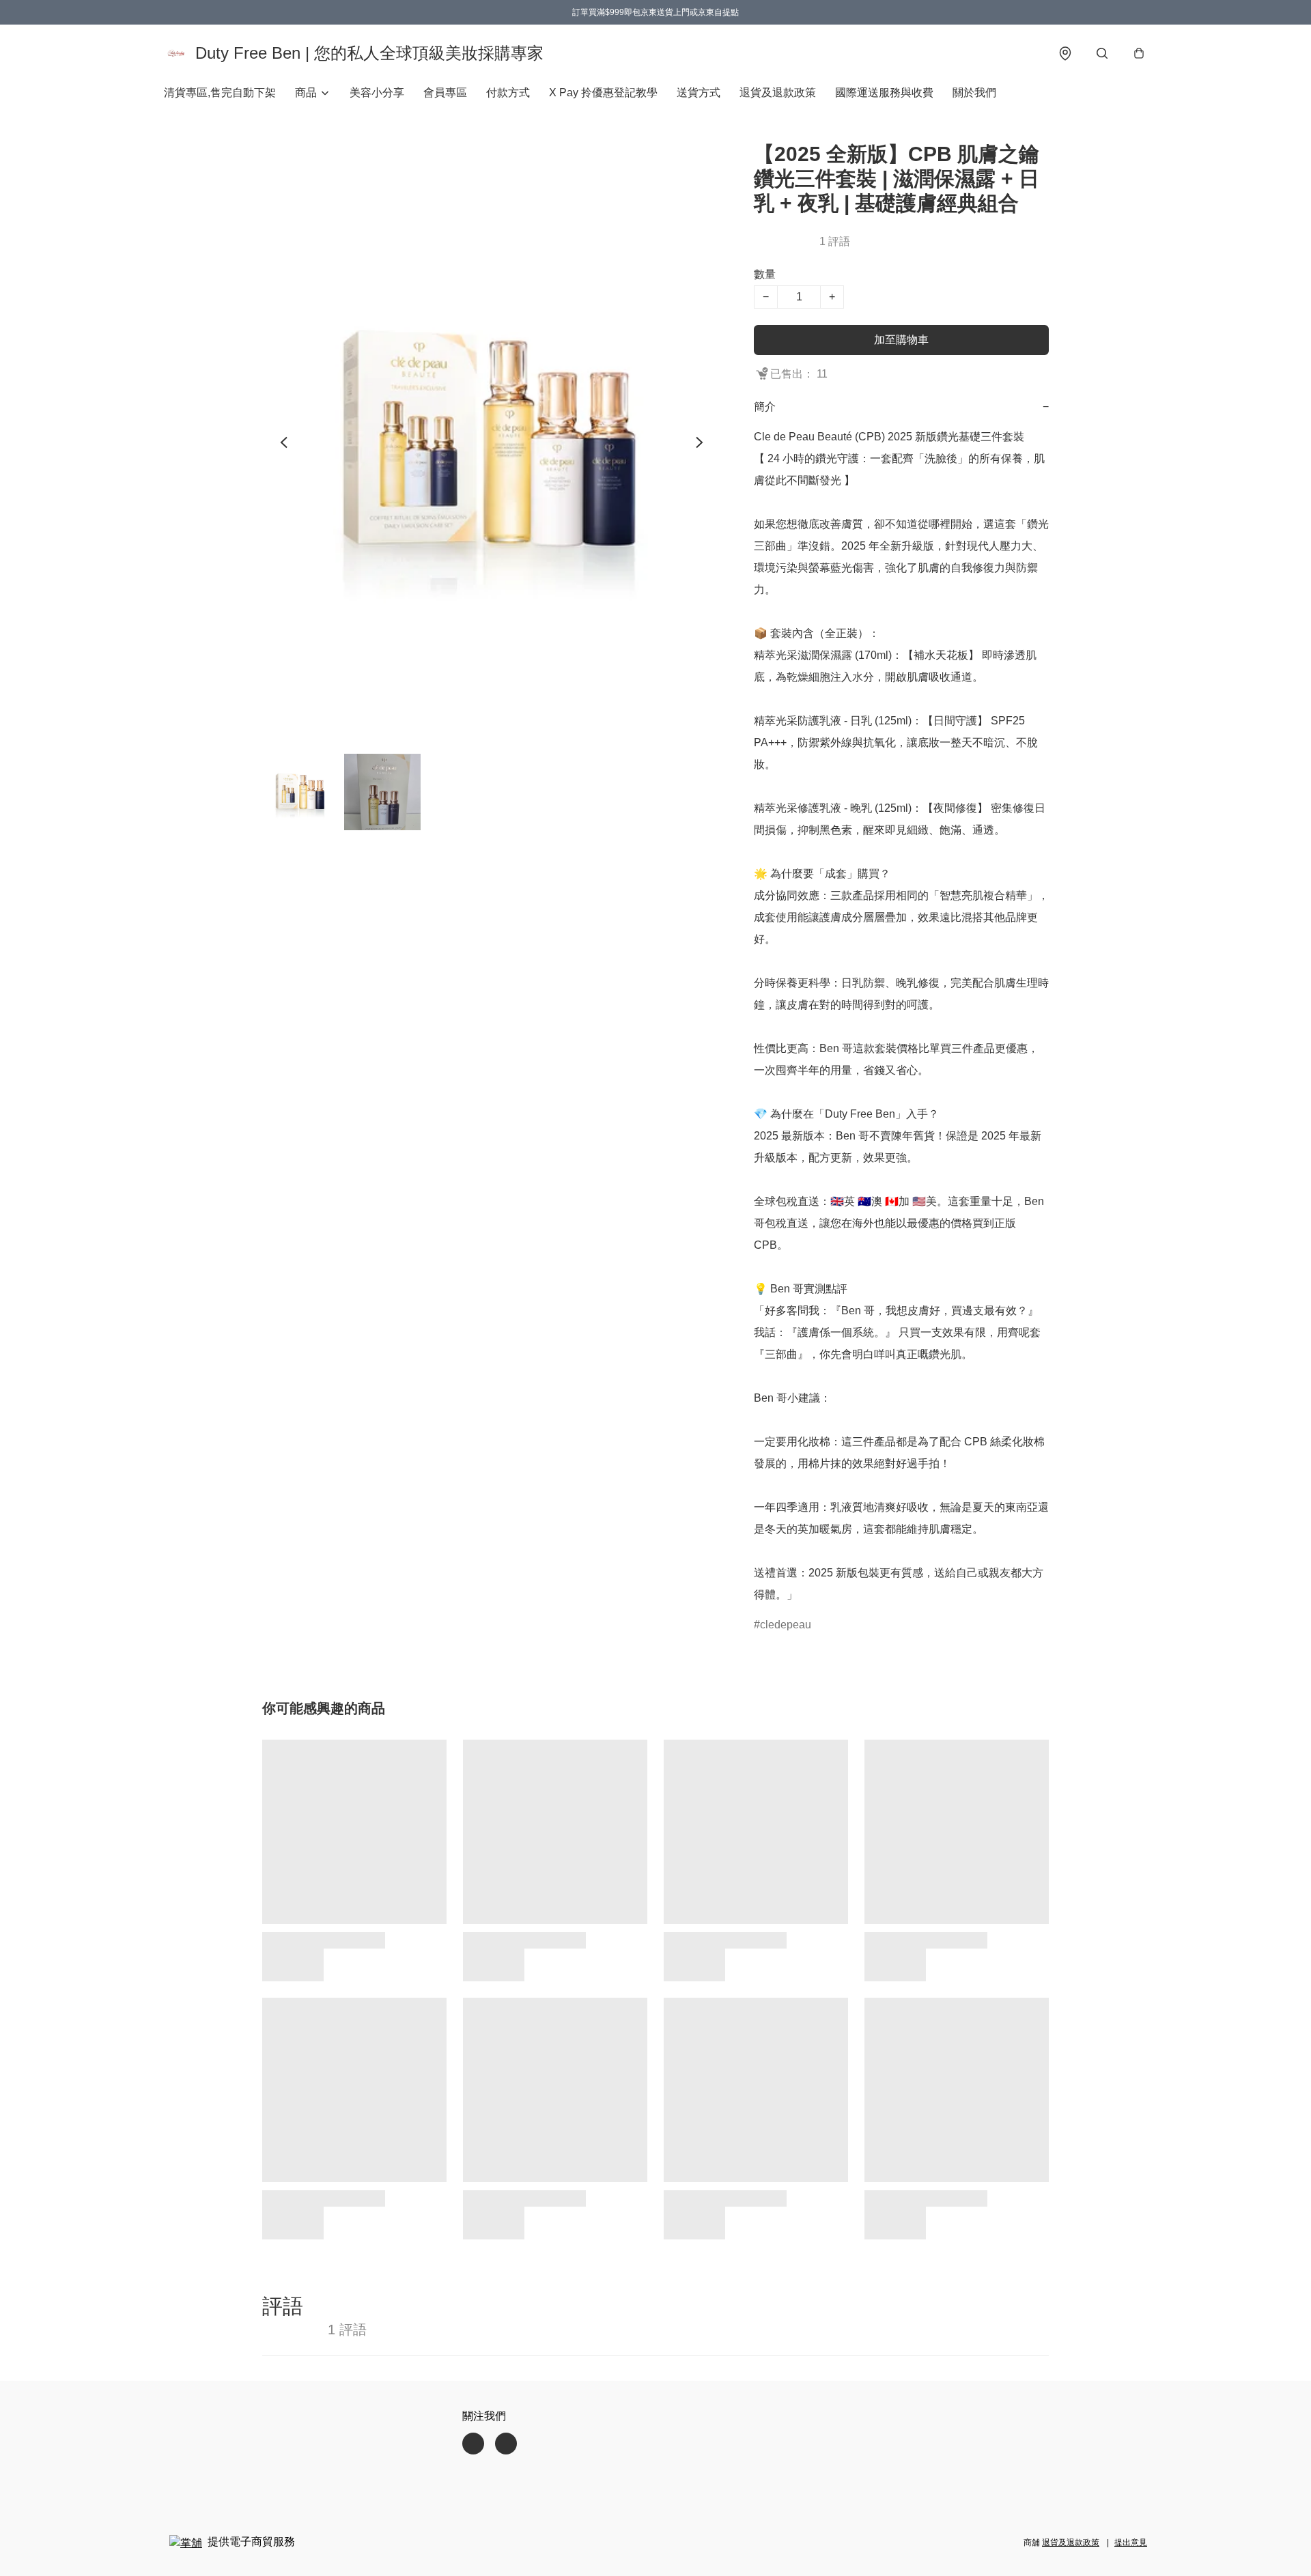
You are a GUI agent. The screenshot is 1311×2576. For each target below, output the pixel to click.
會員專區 (445, 93)
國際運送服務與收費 (884, 93)
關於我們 (974, 93)
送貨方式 (699, 93)
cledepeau (786, 1625)
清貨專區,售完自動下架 (220, 93)
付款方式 (508, 93)
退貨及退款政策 (778, 93)
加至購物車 (901, 340)
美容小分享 (377, 93)
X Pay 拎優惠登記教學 (603, 93)
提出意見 (1131, 2543)
